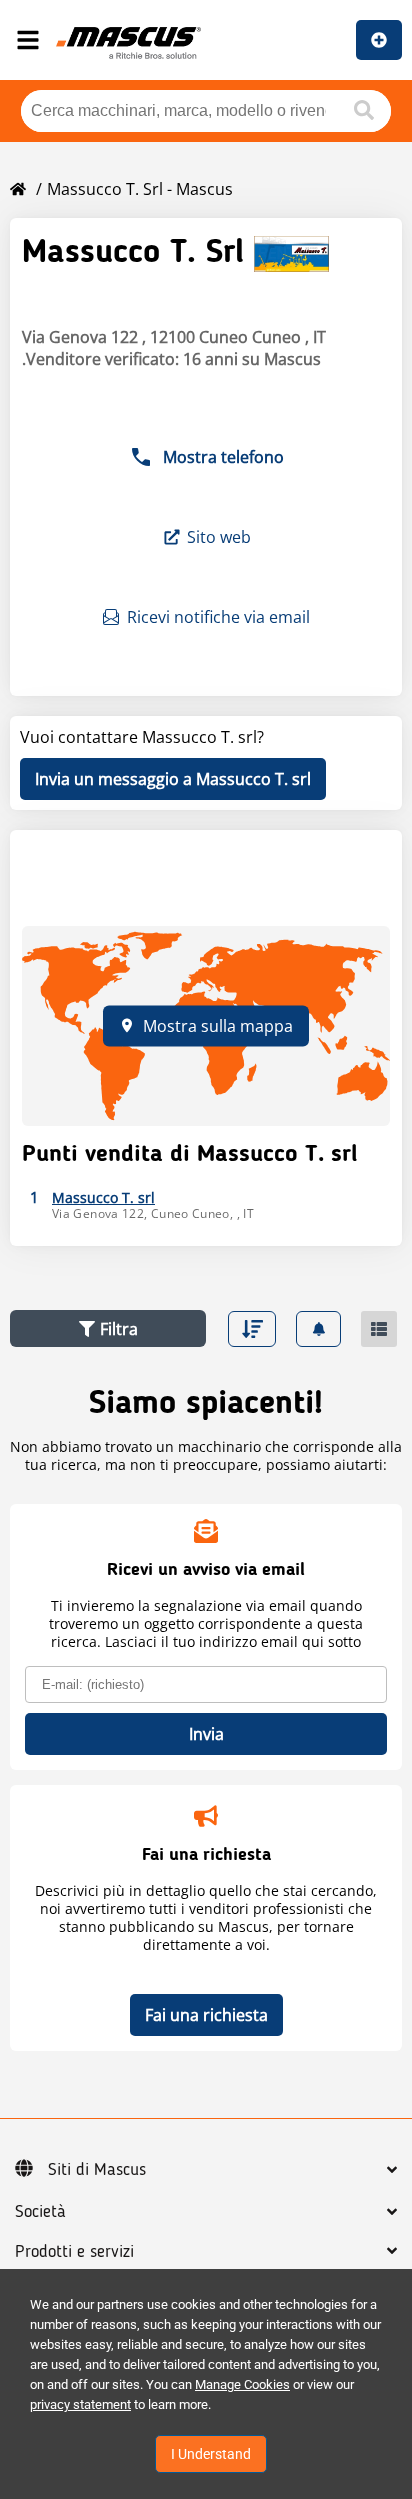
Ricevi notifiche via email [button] (218, 617)
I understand (211, 2454)
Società (40, 2212)
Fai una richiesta (206, 2015)
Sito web (219, 537)
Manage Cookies (242, 2384)
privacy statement (80, 2404)
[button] (108, 1328)
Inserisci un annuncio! (379, 40)
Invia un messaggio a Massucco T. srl (173, 779)
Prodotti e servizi (74, 2252)
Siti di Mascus (97, 2170)
